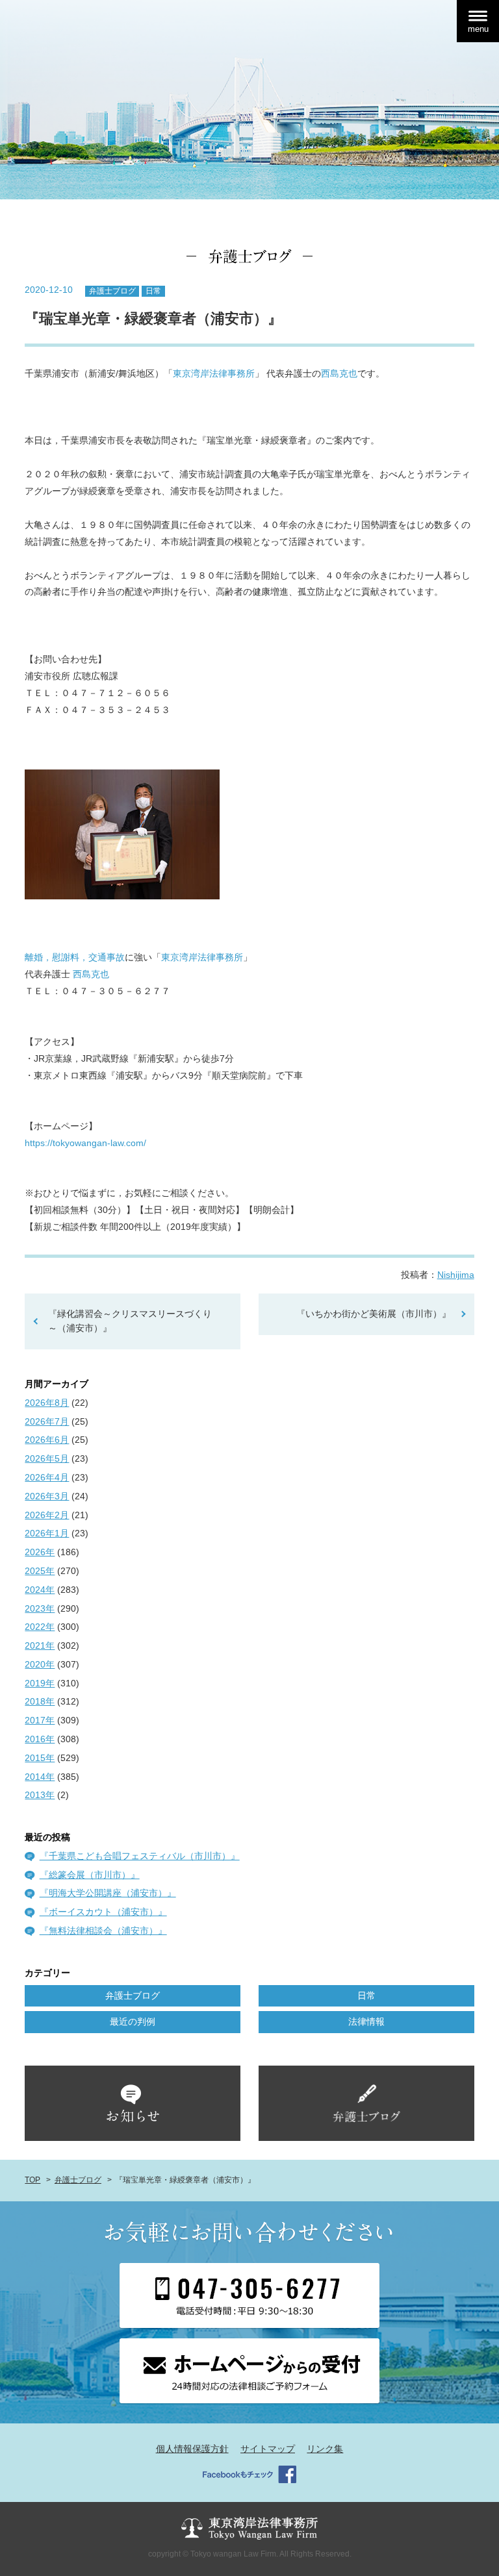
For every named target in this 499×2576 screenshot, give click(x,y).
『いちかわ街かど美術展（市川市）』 (374, 1314)
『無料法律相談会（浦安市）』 (103, 1931)
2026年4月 (47, 1477)
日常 (153, 291)
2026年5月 (47, 1458)
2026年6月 (47, 1440)
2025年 (40, 1571)
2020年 (40, 1664)
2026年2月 (47, 1515)
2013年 (40, 1795)
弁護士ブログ (112, 291)
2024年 (40, 1590)
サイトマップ (268, 2449)
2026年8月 (47, 1403)
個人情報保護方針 (192, 2449)
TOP (32, 2180)
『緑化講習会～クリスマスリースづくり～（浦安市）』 (130, 1321)
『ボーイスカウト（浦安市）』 (103, 1912)
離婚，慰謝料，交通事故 (75, 957)
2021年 (40, 1645)
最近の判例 (133, 2021)
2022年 (40, 1627)
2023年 (40, 1608)
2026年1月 (47, 1533)
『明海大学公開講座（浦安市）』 (108, 1893)
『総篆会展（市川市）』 (90, 1875)
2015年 (40, 1758)
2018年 (40, 1701)
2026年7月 (47, 1421)
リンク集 (325, 2449)
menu (478, 29)
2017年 (40, 1720)
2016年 (40, 1739)
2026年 (40, 1552)
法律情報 (366, 2021)
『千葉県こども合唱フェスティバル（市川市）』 (140, 1856)
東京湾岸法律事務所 (214, 373)
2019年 (40, 1683)
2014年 (40, 1777)
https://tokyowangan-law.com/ (85, 1143)
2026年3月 (47, 1496)
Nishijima (456, 1275)
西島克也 (339, 373)
